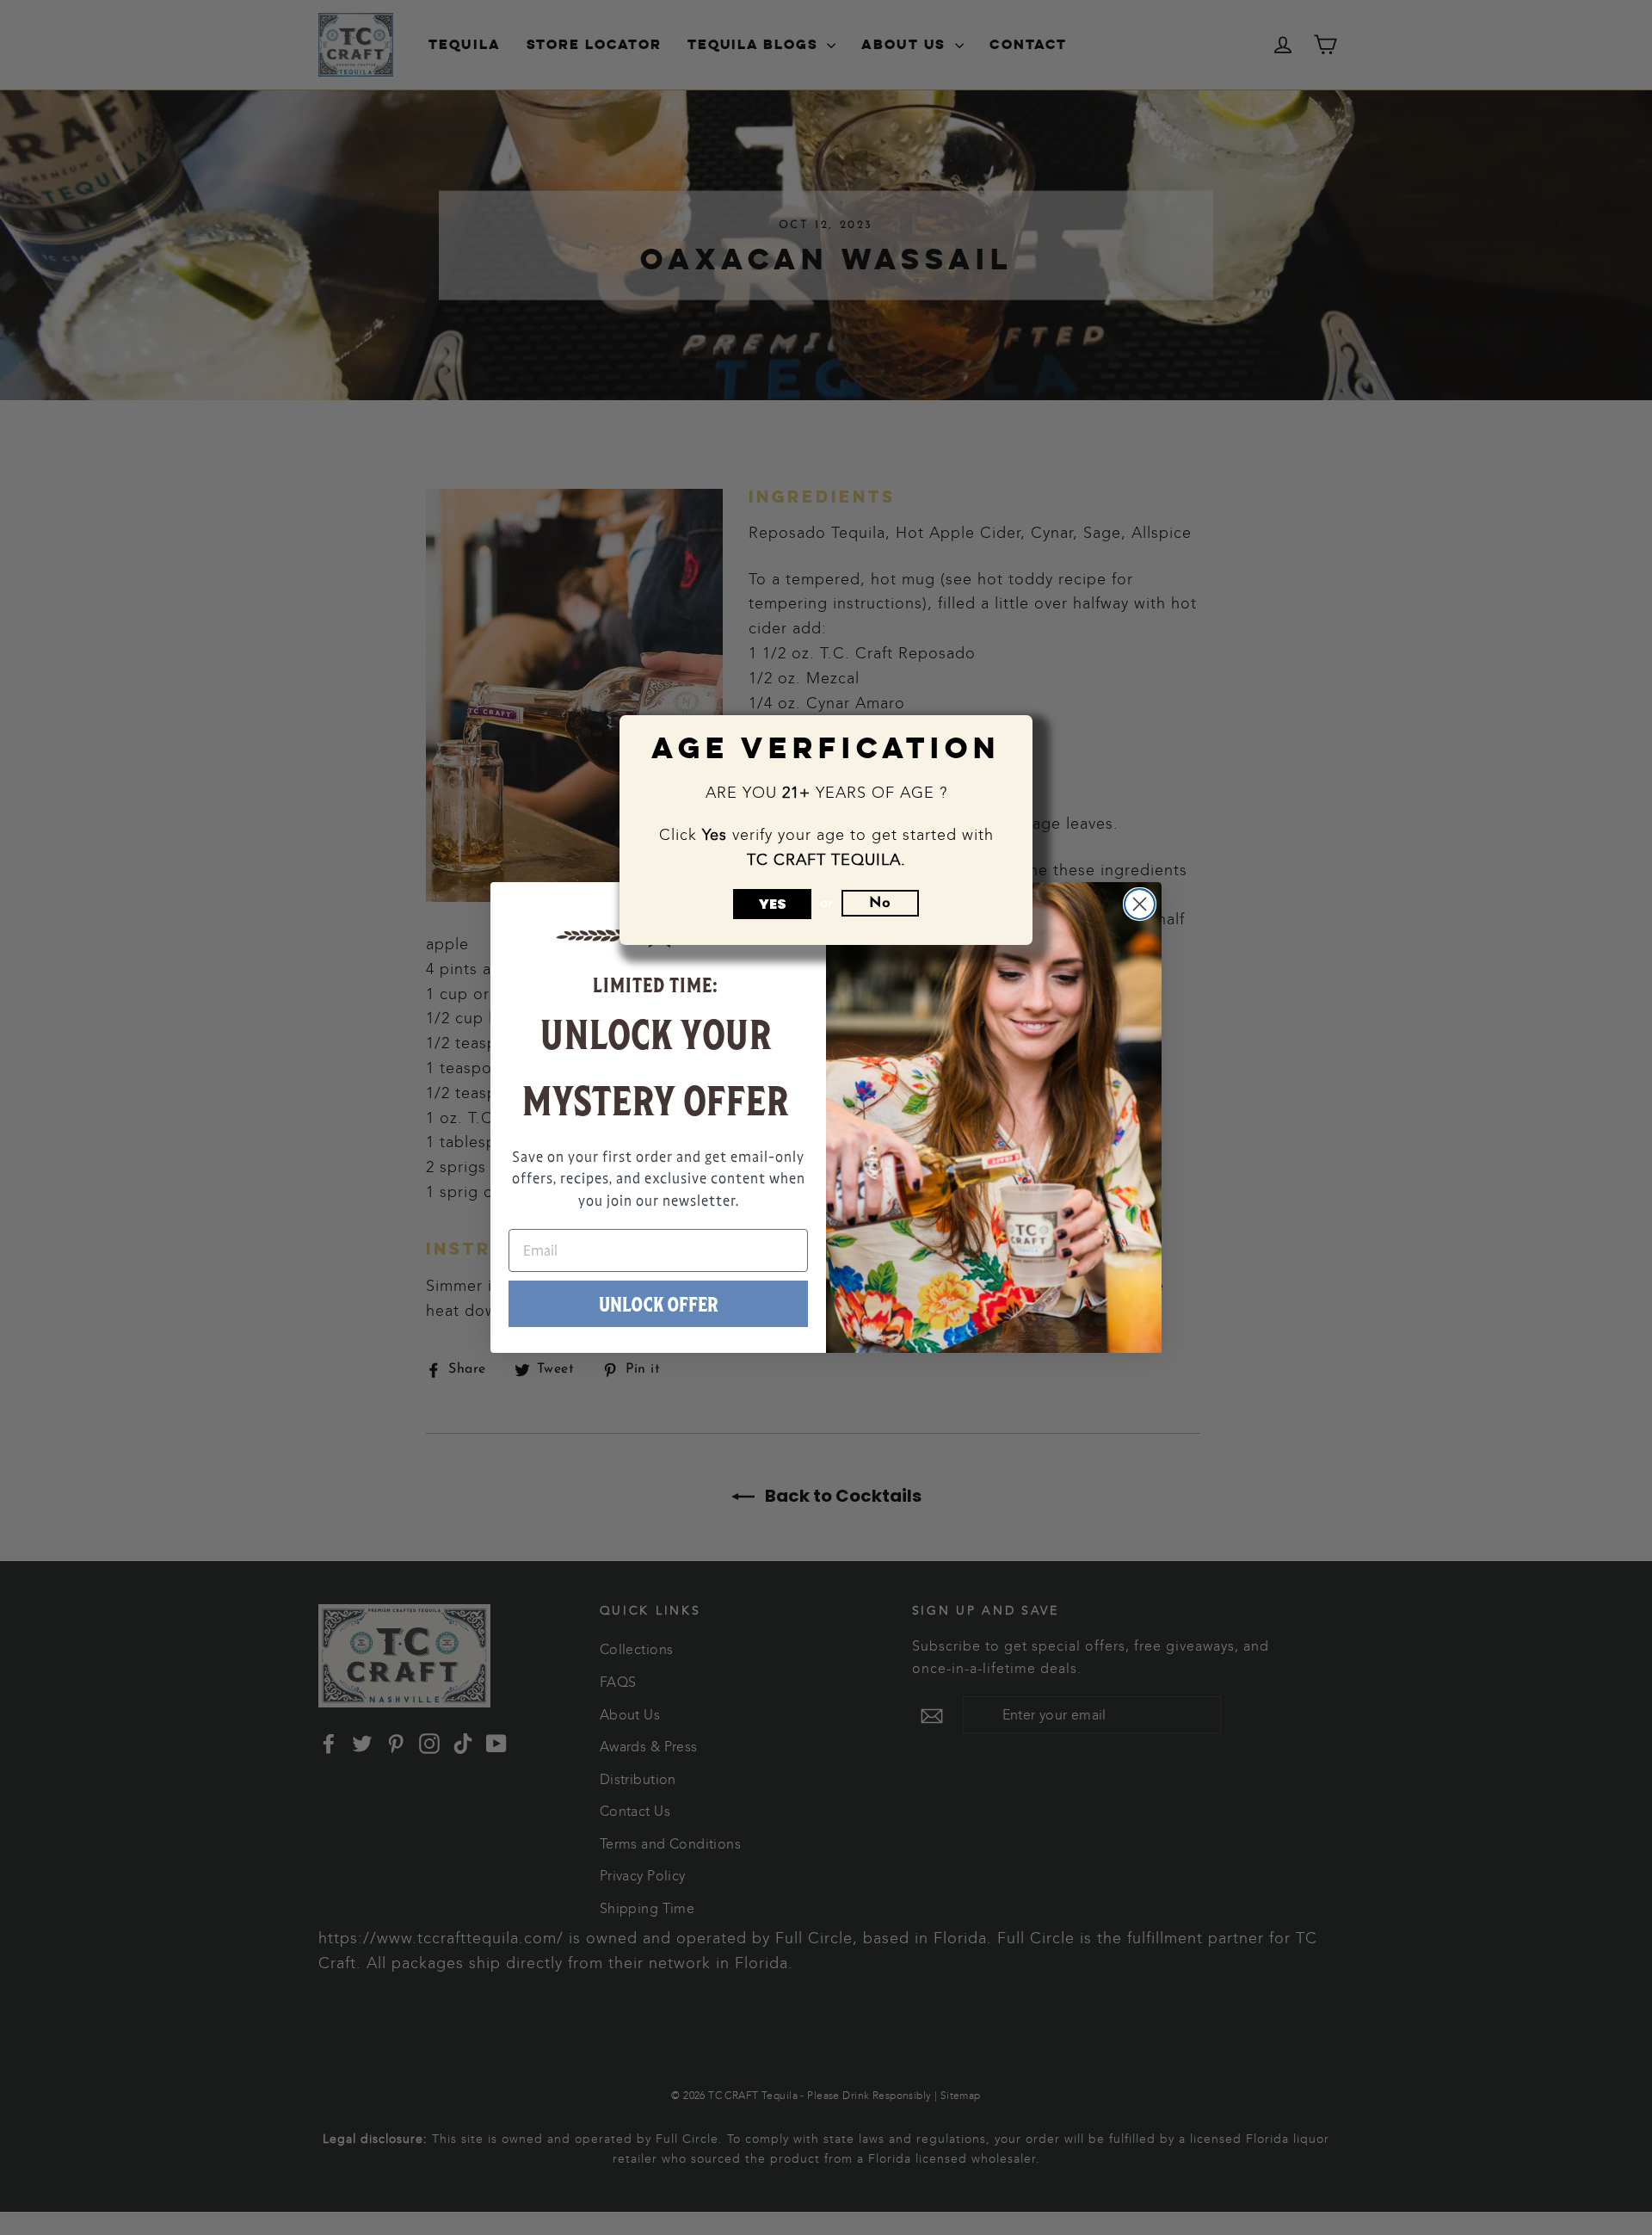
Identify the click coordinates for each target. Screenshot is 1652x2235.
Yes (773, 904)
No (880, 903)
